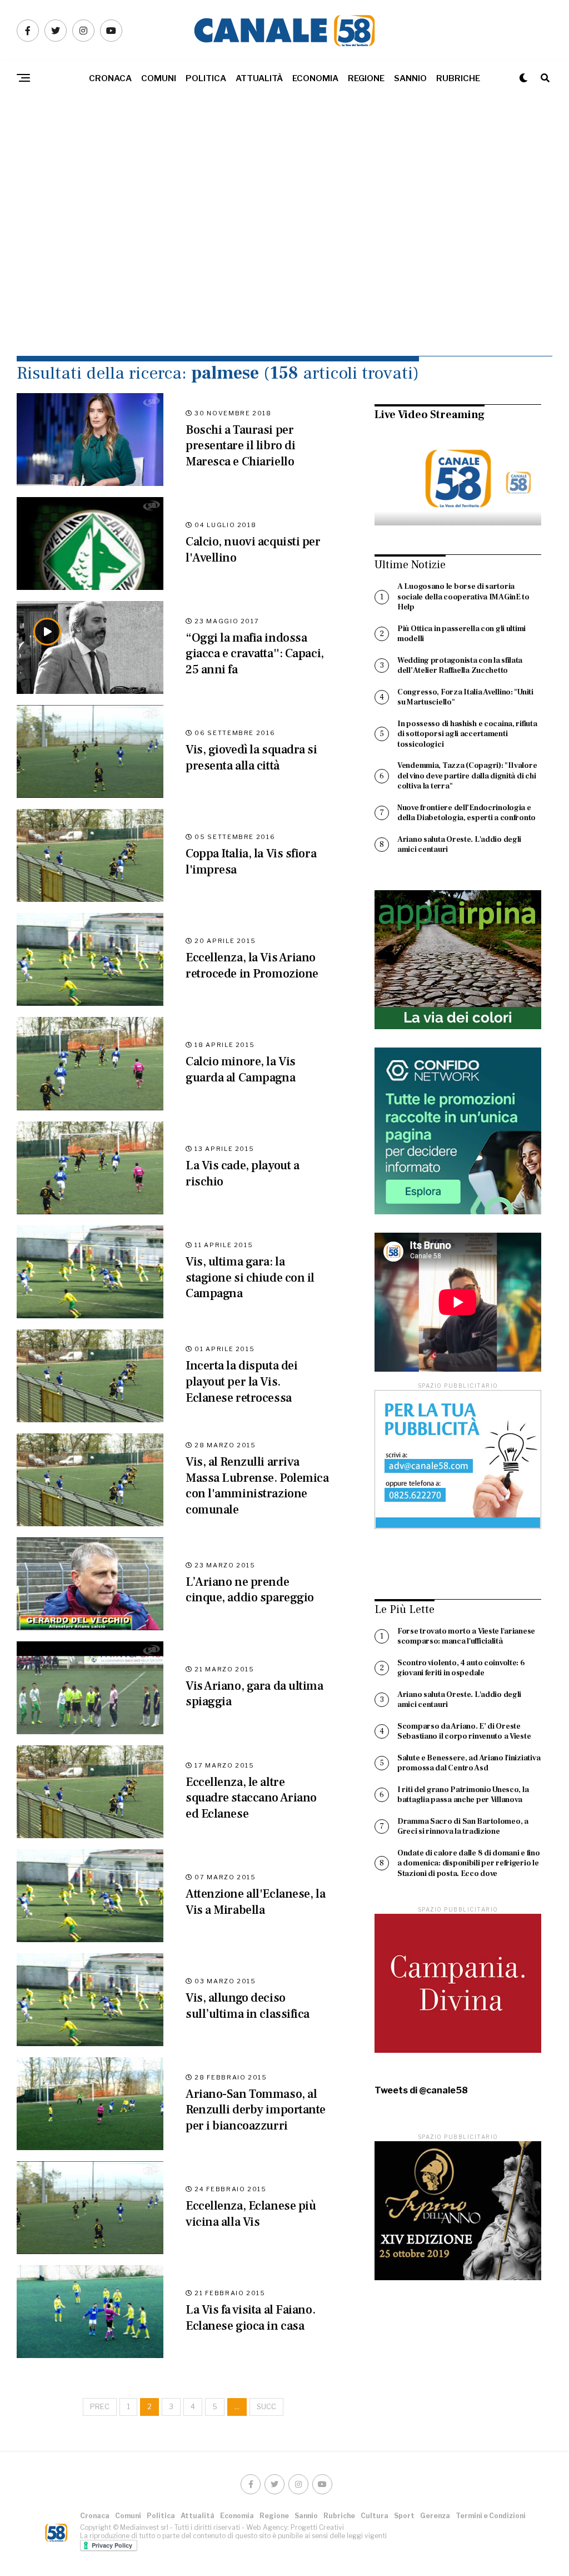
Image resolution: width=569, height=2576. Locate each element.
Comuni (159, 78)
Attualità (259, 78)
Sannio (410, 78)
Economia (315, 78)
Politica (206, 78)
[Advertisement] (284, 250)
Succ (266, 2407)
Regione (366, 78)
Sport (404, 2516)
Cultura (375, 2516)
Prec (100, 2407)
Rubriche (458, 78)
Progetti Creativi (317, 2527)
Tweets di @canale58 (421, 2091)
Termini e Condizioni (491, 2516)
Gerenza (435, 2516)
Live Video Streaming (430, 415)
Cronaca (110, 78)
